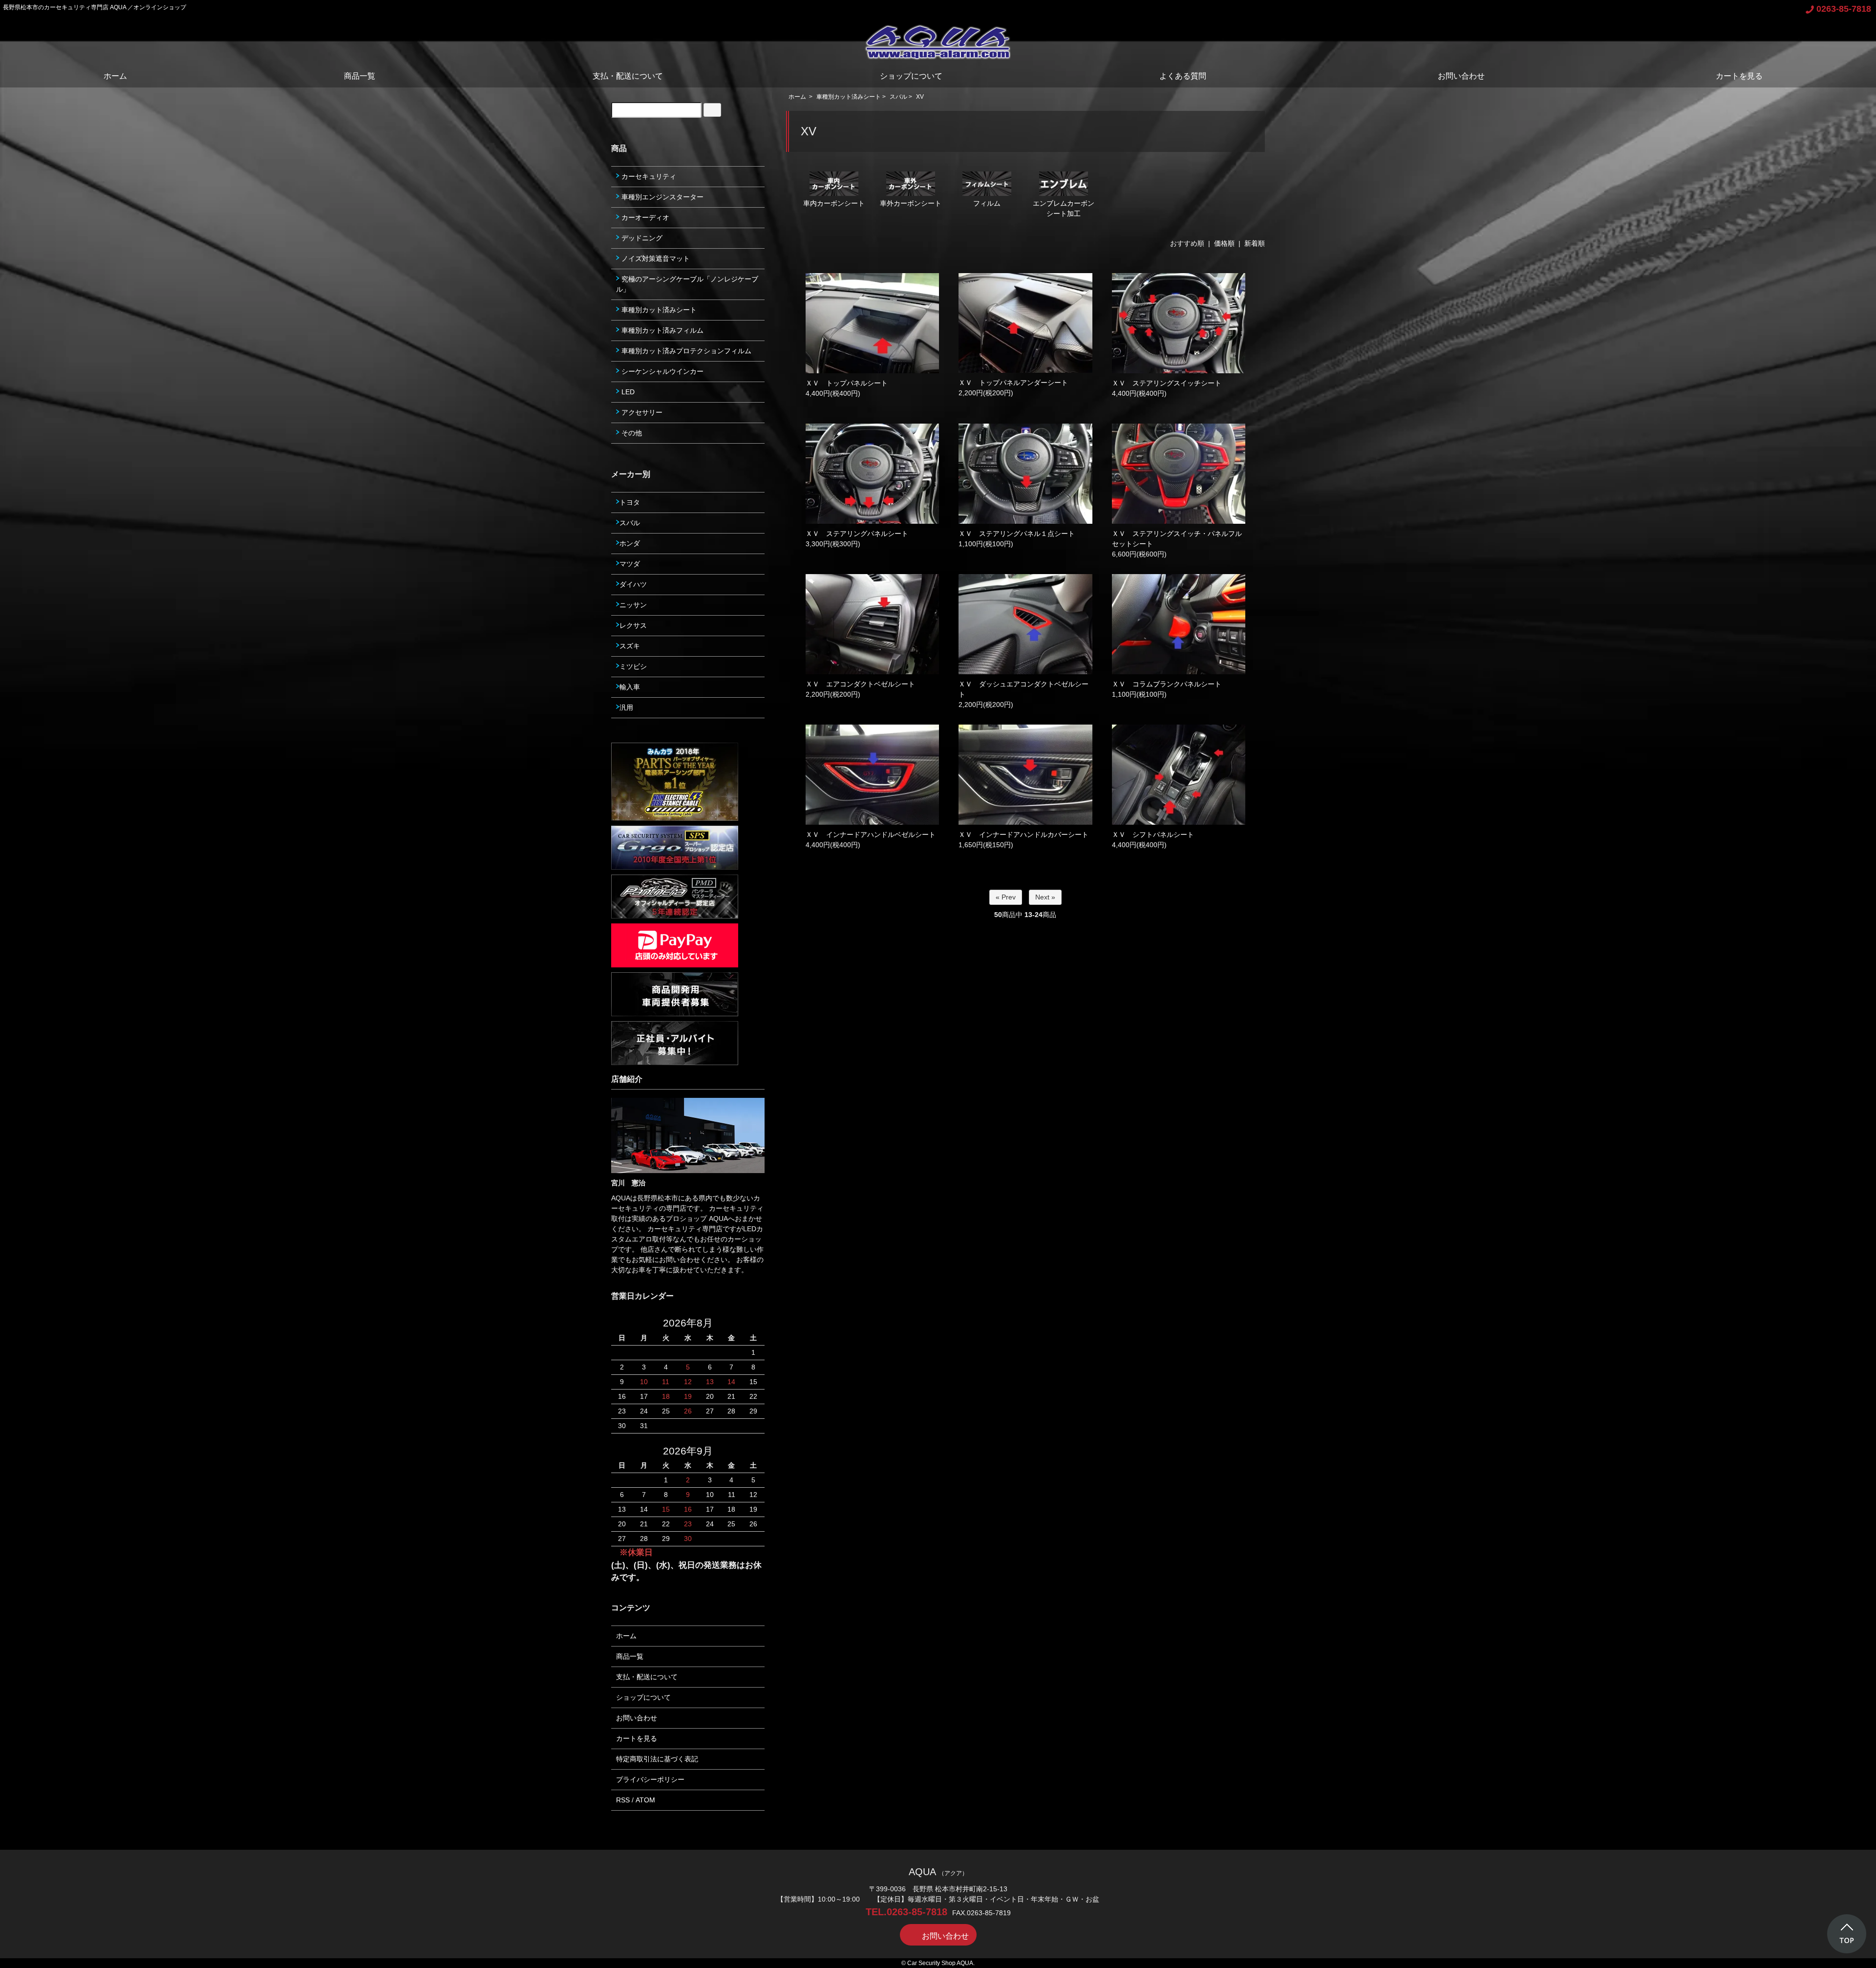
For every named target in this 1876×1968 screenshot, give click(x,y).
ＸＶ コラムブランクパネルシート (1167, 684)
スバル (898, 97)
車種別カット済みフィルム (661, 330)
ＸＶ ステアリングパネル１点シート (1017, 534)
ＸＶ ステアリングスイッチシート (1167, 383)
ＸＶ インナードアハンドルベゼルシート (871, 834)
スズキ (630, 646)
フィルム (987, 203)
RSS (623, 1800)
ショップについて (911, 76)
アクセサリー (641, 412)
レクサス (633, 625)
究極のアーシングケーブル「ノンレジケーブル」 (687, 284)
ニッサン (633, 605)
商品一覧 (360, 76)
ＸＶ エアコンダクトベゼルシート (860, 684)
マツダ (630, 564)
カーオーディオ (644, 217)
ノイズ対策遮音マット (655, 258)
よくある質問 (1183, 76)
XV (920, 97)
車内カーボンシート (834, 203)
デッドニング (641, 238)
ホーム (115, 76)
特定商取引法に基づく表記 (657, 1759)
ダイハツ (633, 584)
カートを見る (1739, 76)
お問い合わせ (1461, 76)
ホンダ (630, 543)
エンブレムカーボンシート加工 (1064, 208)
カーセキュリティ (648, 176)
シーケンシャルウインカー (661, 371)
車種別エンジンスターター (661, 197)
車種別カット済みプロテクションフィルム (685, 351)
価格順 (1224, 243)
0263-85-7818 (1844, 9)
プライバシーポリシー (650, 1779)
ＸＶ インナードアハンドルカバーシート (1023, 834)
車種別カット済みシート (849, 97)
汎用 (626, 707)
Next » (1045, 897)
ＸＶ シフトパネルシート (1153, 834)
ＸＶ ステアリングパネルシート (857, 534)
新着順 (1255, 243)
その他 (631, 433)
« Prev (1006, 897)
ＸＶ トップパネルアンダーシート (1013, 383)
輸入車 (630, 687)
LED (627, 392)
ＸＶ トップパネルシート (847, 383)
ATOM (645, 1800)
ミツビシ (633, 666)
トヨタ (630, 502)
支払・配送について (628, 76)
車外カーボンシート (911, 203)
